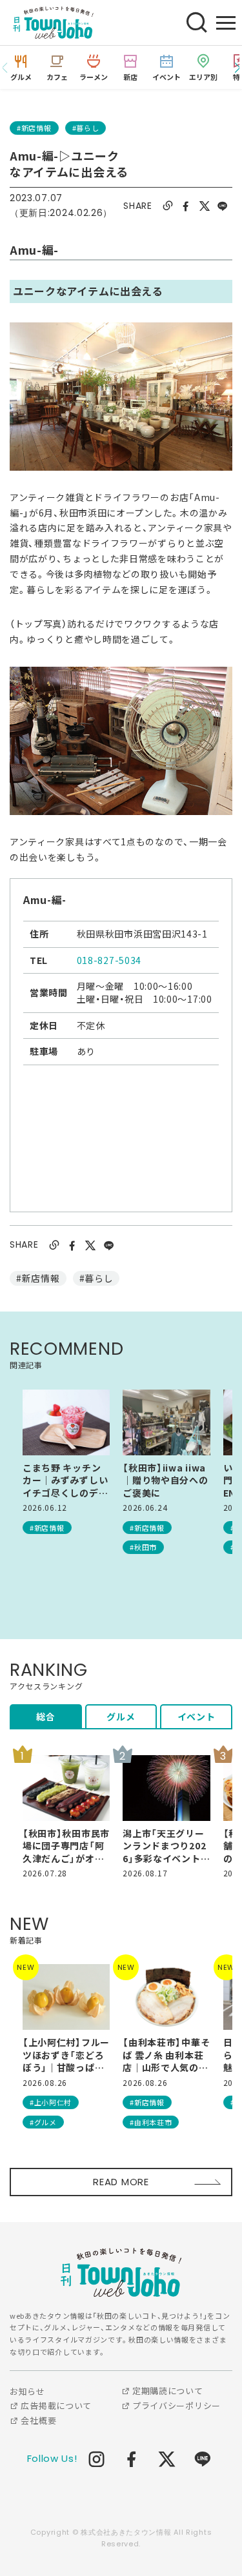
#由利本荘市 (151, 2122)
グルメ (121, 1716)
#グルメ (43, 2122)
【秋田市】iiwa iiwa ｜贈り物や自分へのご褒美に (165, 1480)
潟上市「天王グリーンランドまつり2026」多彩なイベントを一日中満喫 (166, 1846)
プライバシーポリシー (175, 2405)
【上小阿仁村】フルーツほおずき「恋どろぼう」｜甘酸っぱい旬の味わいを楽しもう (66, 2055)
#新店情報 (34, 128)
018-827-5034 (109, 960)
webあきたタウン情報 (121, 2272)
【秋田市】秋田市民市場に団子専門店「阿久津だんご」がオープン (66, 1846)
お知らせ (27, 2391)
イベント (197, 1716)
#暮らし (86, 128)
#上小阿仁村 (51, 2102)
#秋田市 (143, 1547)
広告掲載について (55, 2405)
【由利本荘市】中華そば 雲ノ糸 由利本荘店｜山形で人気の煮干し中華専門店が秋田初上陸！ (166, 2055)
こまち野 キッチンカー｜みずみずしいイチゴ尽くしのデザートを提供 (65, 1481)
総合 (45, 1716)
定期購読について (166, 2391)
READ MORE (121, 2182)
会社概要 (37, 2420)
